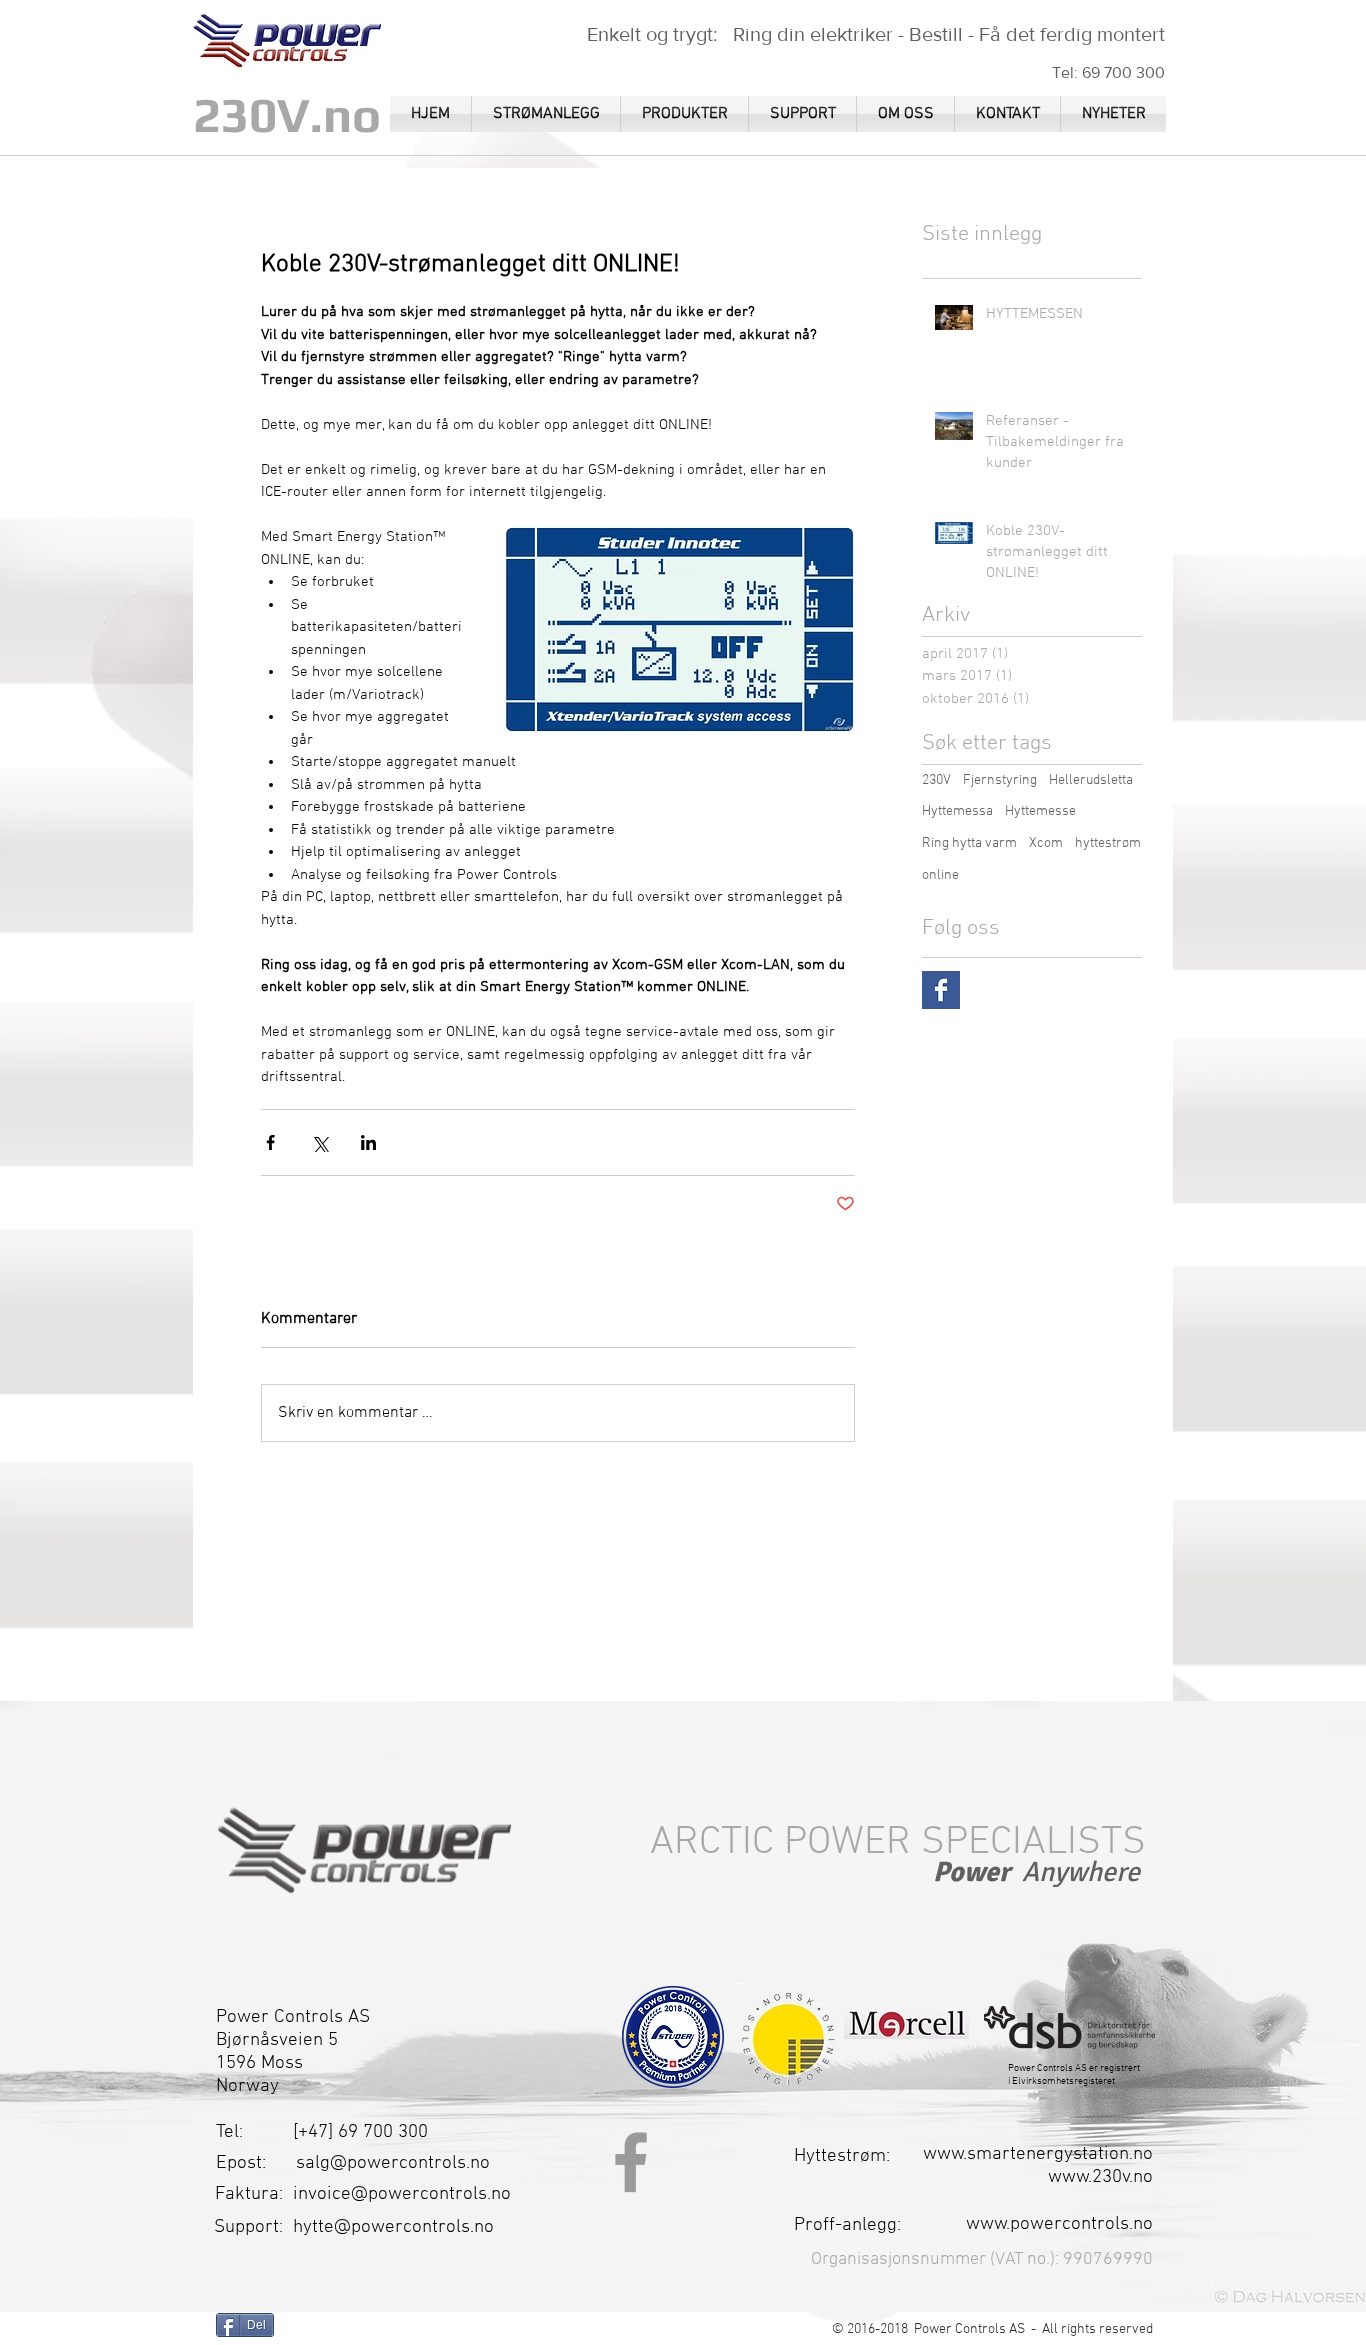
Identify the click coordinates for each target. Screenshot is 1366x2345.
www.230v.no (1100, 2177)
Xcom (1046, 843)
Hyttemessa (957, 811)
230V (936, 780)
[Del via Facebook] (270, 1142)
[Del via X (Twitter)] (319, 1142)
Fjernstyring (1000, 780)
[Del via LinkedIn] (368, 1142)
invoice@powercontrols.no (402, 2194)
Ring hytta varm (969, 843)
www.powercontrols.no (1059, 2224)
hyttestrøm (1108, 843)
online (940, 875)
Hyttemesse (1040, 811)
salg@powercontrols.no (393, 2163)
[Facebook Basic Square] (941, 990)
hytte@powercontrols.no (393, 2227)
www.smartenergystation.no (1038, 2154)
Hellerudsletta (1091, 780)
